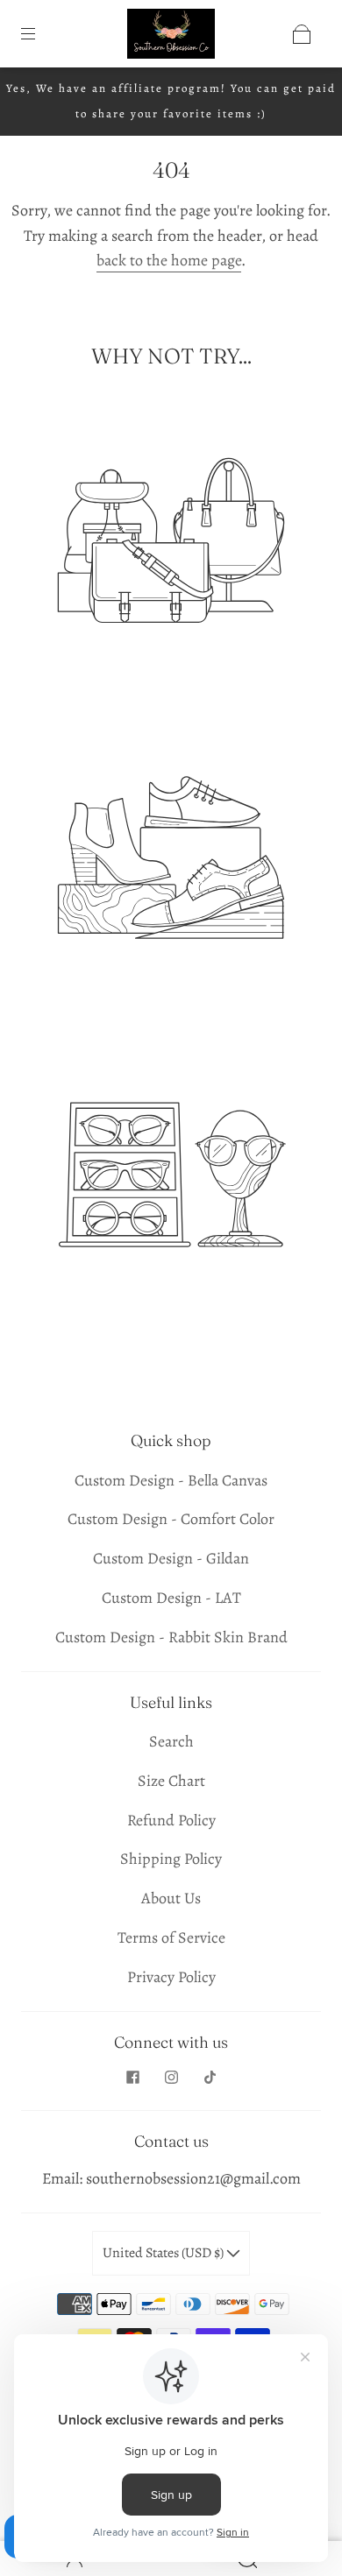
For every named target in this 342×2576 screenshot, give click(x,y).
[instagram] (171, 2077)
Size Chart (171, 1781)
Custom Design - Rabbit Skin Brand (171, 1637)
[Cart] (302, 34)
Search (171, 1741)
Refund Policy (171, 1820)
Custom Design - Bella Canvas (171, 1480)
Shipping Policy (171, 1859)
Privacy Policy (171, 1977)
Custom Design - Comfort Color (171, 1519)
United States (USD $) (164, 2253)
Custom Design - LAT (171, 1598)
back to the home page (169, 260)
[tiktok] (210, 2077)
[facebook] (132, 2077)
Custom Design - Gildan (171, 1558)
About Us (171, 1898)
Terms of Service (171, 1937)
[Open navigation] (40, 34)
